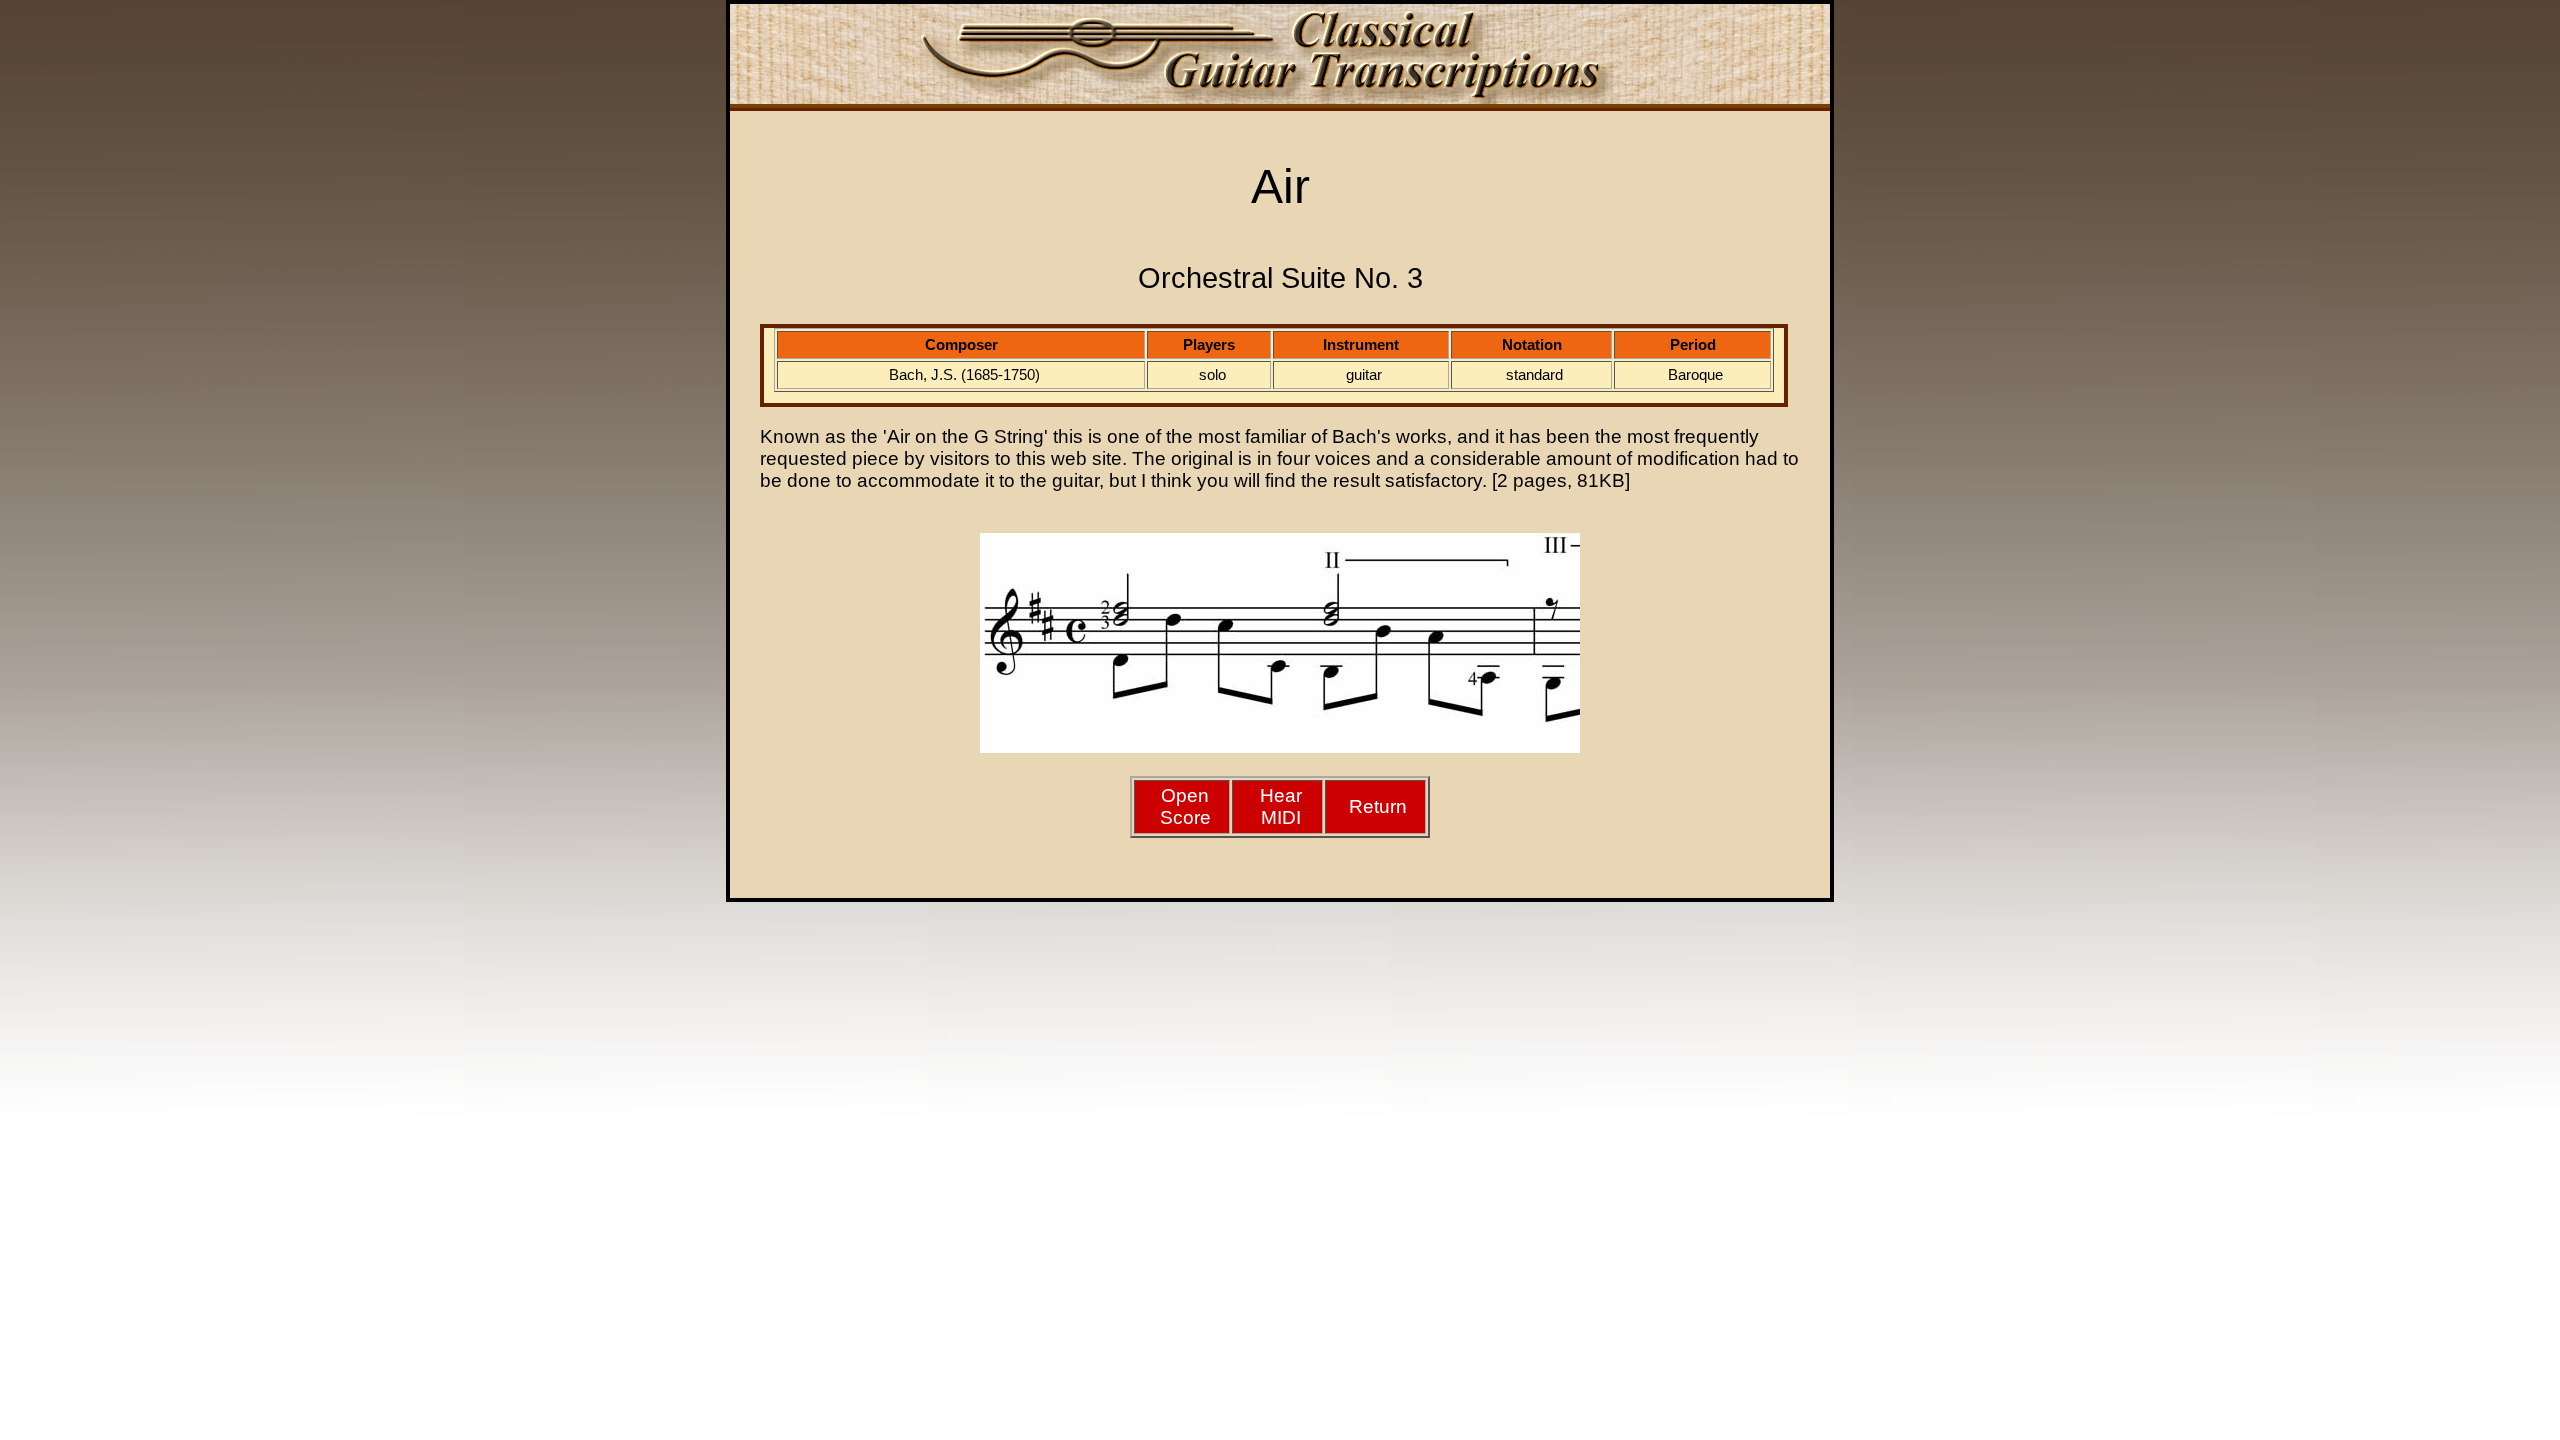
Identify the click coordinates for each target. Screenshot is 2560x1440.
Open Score (1185, 806)
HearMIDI (1281, 806)
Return (1378, 806)
